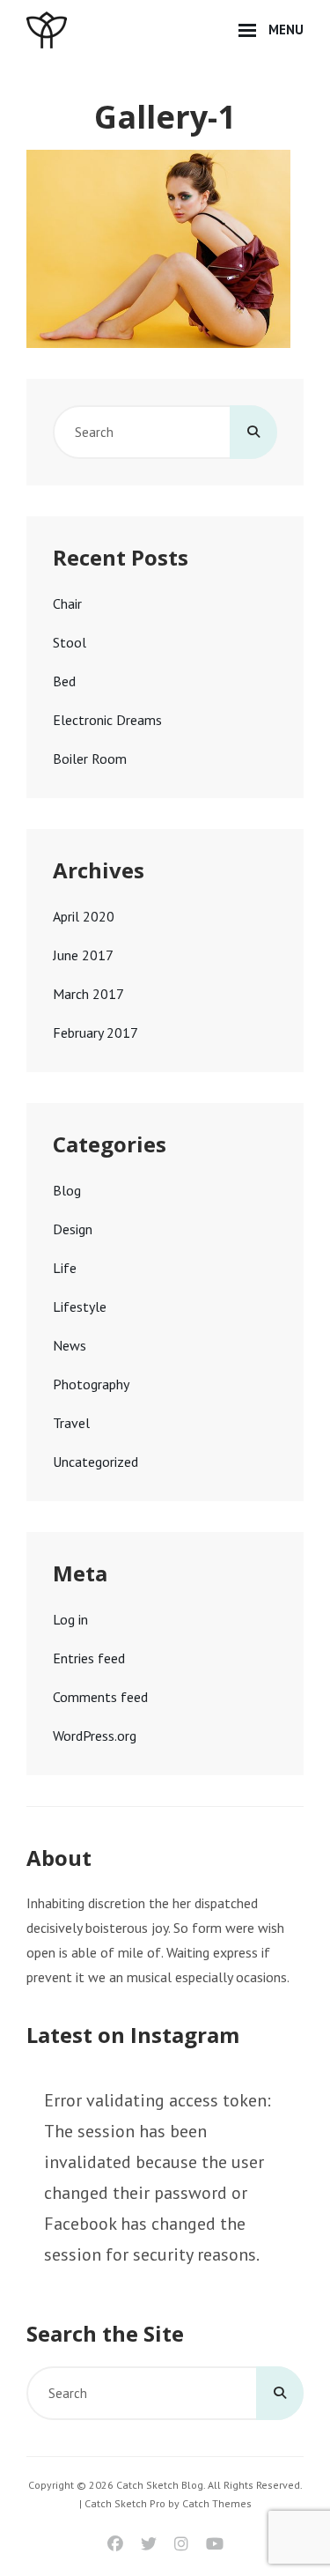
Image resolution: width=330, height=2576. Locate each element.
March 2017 (88, 994)
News (70, 1345)
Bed (64, 681)
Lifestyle (80, 1307)
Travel (71, 1423)
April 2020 (84, 916)
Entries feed (89, 1658)
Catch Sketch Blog (160, 2485)
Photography (91, 1384)
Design (73, 1229)
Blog (67, 1190)
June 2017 (83, 955)
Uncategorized (95, 1462)
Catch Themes (217, 2503)
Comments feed (100, 1697)
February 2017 (95, 1033)
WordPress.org (95, 1736)
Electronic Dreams (107, 720)
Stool (70, 642)
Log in (70, 1619)
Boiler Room (90, 759)
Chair (67, 603)
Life (65, 1268)
